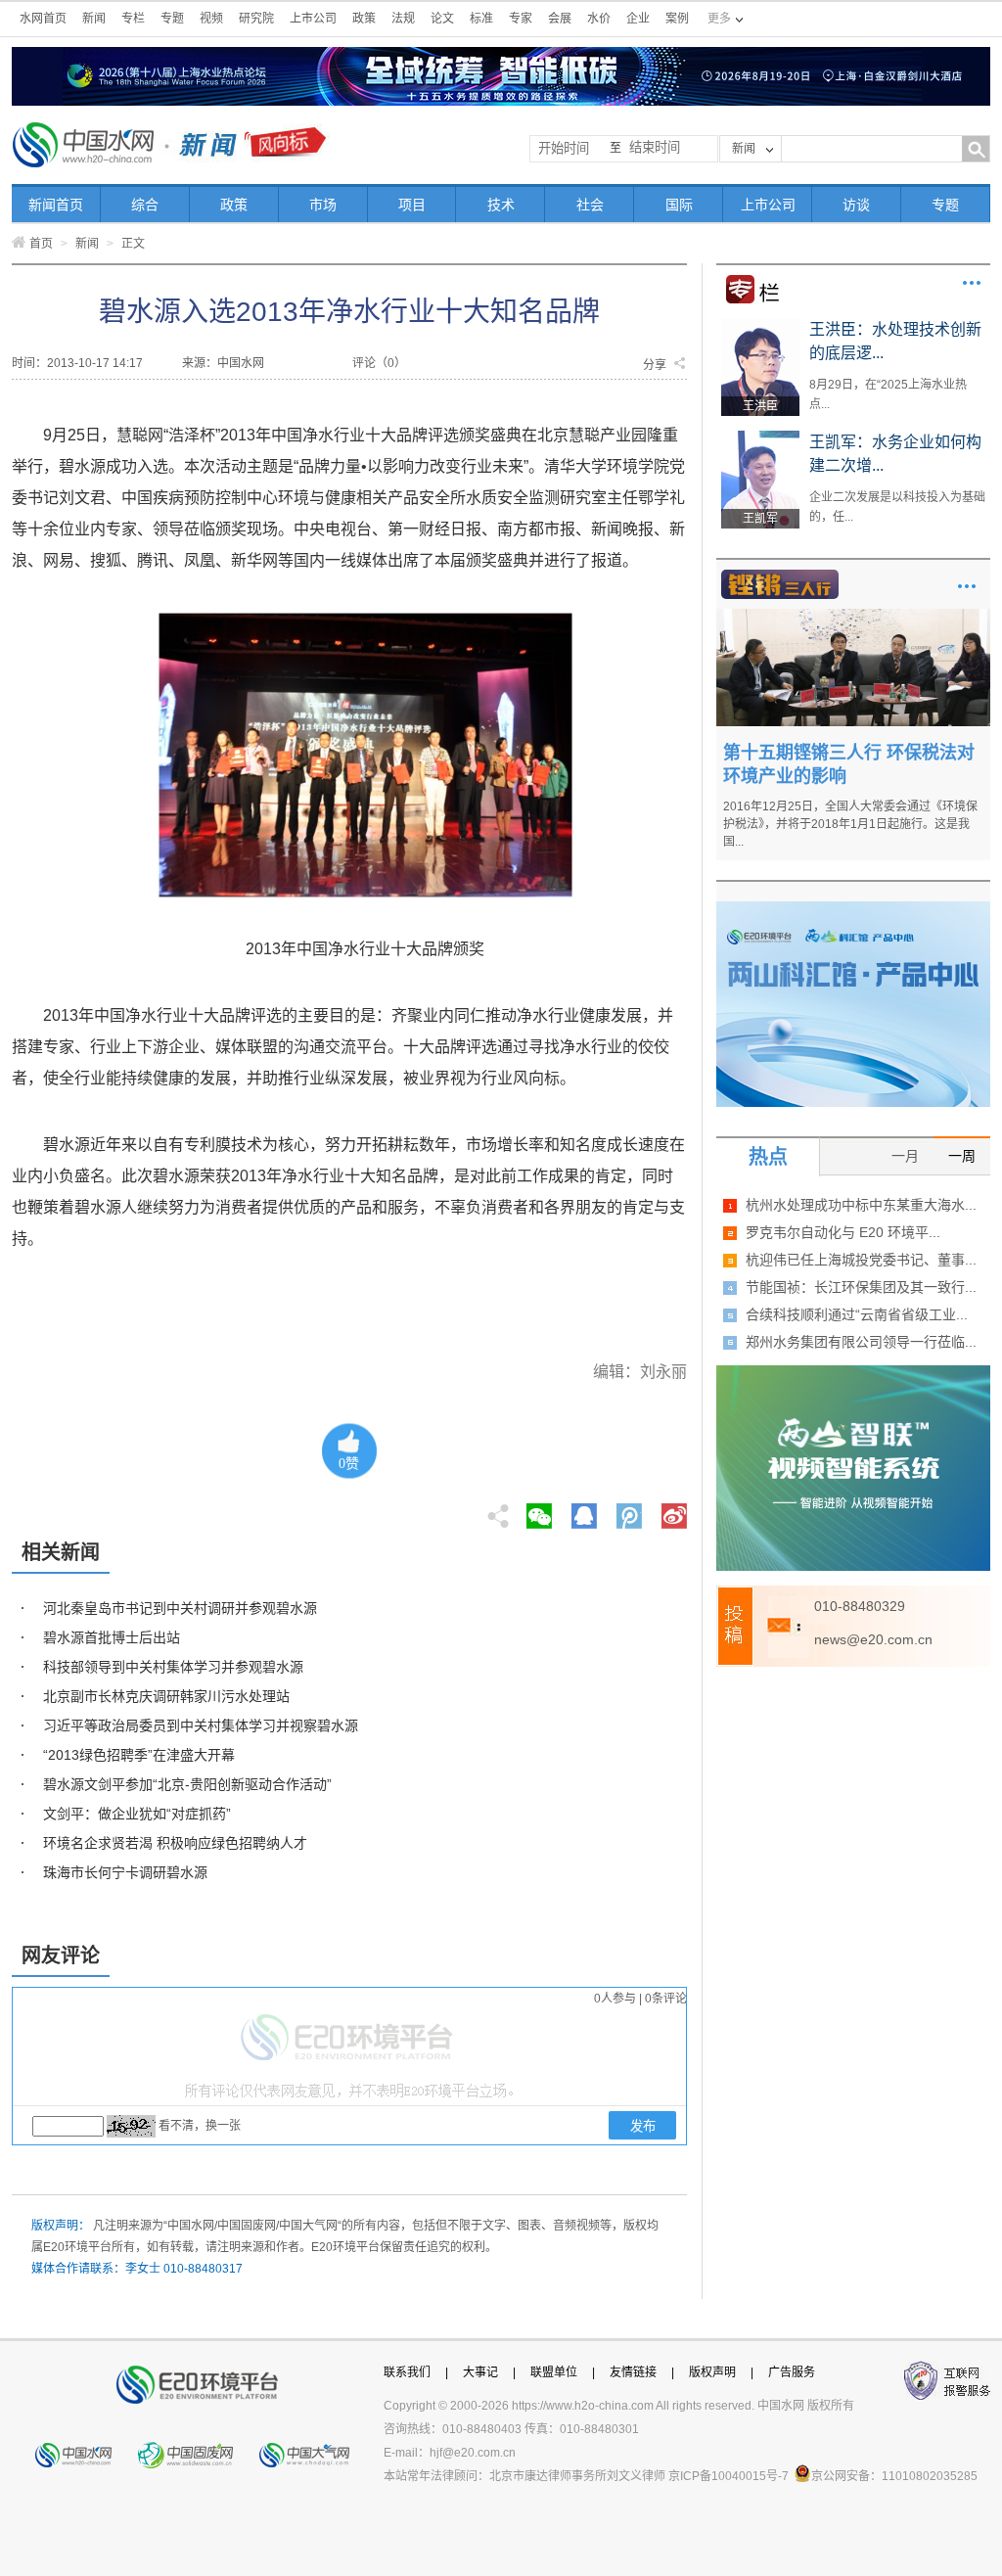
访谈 (856, 205)
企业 (638, 19)
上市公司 (313, 19)
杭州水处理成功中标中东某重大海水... (861, 1205)
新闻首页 (56, 205)
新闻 (94, 19)
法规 (403, 19)
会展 (560, 19)
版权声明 (712, 2372)
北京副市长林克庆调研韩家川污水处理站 (166, 1696)
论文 (442, 19)
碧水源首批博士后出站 (112, 1637)
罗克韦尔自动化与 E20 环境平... (843, 1232)
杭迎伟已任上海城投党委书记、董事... (861, 1260)
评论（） (379, 363)
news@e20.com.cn (873, 1639)
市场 (323, 205)
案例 (677, 19)
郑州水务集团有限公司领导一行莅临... (861, 1342)
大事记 (480, 2372)
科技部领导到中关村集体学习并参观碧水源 (173, 1667)
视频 (211, 19)
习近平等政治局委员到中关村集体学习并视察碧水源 (201, 1725)
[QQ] (584, 1510)
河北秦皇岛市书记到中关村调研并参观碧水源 (180, 1608)
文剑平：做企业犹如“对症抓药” (137, 1814)
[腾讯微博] (631, 1510)
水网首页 (43, 19)
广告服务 (792, 2372)
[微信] (539, 1510)
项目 (412, 205)
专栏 (133, 19)
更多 (972, 283)
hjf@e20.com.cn (473, 2453)
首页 (41, 244)
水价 (599, 19)
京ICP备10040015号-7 (729, 2476)
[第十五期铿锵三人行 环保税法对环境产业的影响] (853, 616)
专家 (521, 19)
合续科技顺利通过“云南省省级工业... (857, 1314)
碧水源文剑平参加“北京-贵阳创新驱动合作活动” (187, 1784)
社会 (590, 205)
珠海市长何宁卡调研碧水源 (125, 1872)
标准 (481, 19)
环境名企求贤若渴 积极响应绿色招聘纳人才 (175, 1843)
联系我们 (407, 2372)
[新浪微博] (674, 1510)
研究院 (256, 19)
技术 (501, 205)
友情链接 (633, 2372)
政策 (364, 19)
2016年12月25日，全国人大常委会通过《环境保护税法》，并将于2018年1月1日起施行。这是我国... (850, 824)
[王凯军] (760, 437)
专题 (172, 19)
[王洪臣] (760, 325)
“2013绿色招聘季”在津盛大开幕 (139, 1755)
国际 (679, 205)
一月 (905, 1156)
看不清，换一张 (200, 2126)
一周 (962, 1156)
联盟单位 (554, 2372)
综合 (145, 205)
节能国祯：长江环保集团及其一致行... (861, 1287)
